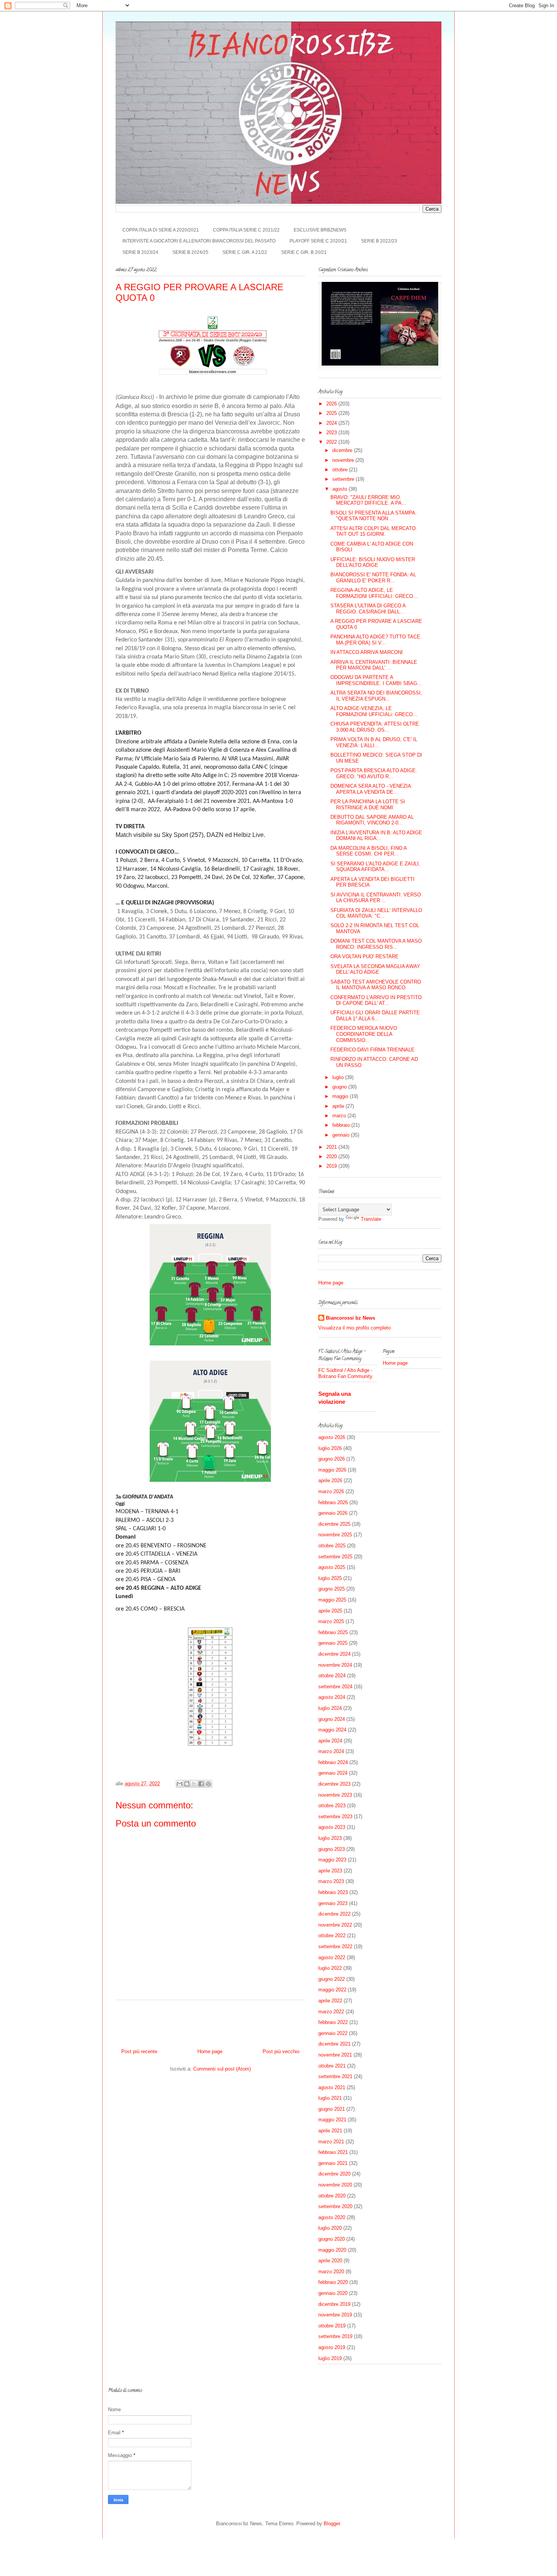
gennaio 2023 (333, 1903)
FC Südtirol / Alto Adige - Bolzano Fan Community (345, 1373)
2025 (332, 413)
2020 (332, 1157)
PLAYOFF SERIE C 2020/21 (318, 241)
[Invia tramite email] (180, 1784)
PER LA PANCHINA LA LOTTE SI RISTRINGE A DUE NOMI (368, 805)
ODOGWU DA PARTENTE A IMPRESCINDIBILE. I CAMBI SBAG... (376, 680)
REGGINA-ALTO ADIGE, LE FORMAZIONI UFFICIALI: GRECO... (374, 593)
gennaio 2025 (333, 1643)
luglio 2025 (330, 1578)
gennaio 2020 (333, 2293)
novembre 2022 (335, 1925)
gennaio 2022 (333, 2033)
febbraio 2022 (333, 2022)
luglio (339, 1077)
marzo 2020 (331, 2272)
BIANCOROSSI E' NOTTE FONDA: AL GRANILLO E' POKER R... (373, 578)
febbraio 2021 (333, 2152)
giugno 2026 (332, 1459)
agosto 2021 (332, 2087)
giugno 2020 (332, 2239)
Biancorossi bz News (350, 1318)
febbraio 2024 (333, 1762)
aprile (339, 1106)
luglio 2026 (330, 1448)
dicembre (343, 450)
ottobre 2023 (332, 1806)
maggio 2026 (332, 1470)
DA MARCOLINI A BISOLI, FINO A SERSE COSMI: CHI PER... (368, 851)
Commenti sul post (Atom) (222, 2069)
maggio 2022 (332, 1990)
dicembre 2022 (334, 1914)
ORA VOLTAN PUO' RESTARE (365, 956)
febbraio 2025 (333, 1632)
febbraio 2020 (333, 2282)
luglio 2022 (330, 1968)
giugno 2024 (332, 1719)
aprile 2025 (330, 1611)
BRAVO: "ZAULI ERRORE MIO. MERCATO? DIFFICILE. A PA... (368, 500)
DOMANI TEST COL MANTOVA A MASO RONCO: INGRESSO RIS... (376, 944)
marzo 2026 (331, 1491)
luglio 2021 (330, 2098)
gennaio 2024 (333, 1773)
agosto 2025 (332, 1567)
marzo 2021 (331, 2142)
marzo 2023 (331, 1881)
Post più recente (139, 2051)
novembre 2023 (335, 1795)
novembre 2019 (335, 2315)
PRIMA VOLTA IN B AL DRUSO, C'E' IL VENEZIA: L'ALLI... (374, 742)
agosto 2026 (332, 1437)
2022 (332, 442)
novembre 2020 (335, 2185)
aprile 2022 (330, 2001)
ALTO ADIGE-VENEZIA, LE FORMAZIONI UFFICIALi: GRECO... (374, 711)
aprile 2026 (330, 1480)
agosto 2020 (332, 2217)
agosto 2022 (332, 1957)
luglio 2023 (330, 1838)
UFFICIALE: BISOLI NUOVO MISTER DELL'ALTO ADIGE (373, 562)
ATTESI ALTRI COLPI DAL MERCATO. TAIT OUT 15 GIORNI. (374, 531)
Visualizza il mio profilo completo (354, 1328)
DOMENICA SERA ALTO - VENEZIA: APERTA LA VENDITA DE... (372, 789)
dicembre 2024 (334, 1654)
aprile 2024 (330, 1741)
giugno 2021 (332, 2109)
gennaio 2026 (333, 1513)
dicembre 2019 (334, 2304)
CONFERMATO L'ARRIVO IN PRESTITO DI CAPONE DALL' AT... (376, 1000)
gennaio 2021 (333, 2163)
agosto (340, 489)
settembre (344, 479)
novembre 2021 (335, 2055)
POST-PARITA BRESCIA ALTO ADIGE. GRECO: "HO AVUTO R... (374, 773)
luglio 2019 (330, 2358)
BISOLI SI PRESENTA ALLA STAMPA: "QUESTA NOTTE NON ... (374, 516)
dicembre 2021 (334, 2044)
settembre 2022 (335, 1946)
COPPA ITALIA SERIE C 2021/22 (246, 230)
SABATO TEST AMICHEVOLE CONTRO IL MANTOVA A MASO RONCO (376, 985)
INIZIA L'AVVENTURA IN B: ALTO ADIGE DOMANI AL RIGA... (376, 836)
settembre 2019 (335, 2336)
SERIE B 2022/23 (379, 241)
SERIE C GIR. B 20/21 (304, 252)
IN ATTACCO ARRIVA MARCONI (367, 652)
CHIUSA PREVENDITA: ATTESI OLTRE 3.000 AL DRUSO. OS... (375, 727)
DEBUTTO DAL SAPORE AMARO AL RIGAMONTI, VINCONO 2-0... (372, 820)
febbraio (342, 1125)
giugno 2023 (332, 1849)
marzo (340, 1116)
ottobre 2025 (332, 1546)
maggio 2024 (332, 1730)
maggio (341, 1096)
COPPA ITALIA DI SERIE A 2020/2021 (161, 230)
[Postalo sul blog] (187, 1784)
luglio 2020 (330, 2228)
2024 (332, 423)
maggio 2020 (332, 2250)
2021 (332, 1147)
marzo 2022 (331, 2012)
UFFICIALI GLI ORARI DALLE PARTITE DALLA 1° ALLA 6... (375, 1016)
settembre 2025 (335, 1557)
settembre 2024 (335, 1687)
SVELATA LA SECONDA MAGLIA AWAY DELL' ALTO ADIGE (375, 969)
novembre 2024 (335, 1665)
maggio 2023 (332, 1860)
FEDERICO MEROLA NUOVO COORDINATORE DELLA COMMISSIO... (364, 1034)
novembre (344, 460)
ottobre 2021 (332, 2066)
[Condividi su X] (194, 1784)
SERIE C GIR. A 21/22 (245, 252)
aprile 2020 (330, 2261)
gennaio (342, 1135)
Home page (210, 2051)
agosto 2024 (332, 1697)
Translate (371, 1219)
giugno (340, 1087)
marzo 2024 (331, 1751)
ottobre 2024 (332, 1676)
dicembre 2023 (334, 1784)
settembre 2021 (335, 2076)
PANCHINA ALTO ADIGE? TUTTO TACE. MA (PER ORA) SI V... (376, 640)
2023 (332, 432)
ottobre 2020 (332, 2196)
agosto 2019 (332, 2347)
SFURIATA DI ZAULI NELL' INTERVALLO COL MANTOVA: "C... (376, 913)
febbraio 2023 (333, 1892)
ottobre (341, 470)
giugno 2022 (332, 1979)
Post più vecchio (281, 2051)
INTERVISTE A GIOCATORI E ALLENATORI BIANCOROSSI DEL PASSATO (199, 241)
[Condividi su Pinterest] (208, 1784)
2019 (332, 1166)
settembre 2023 (335, 1817)
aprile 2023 (330, 1871)
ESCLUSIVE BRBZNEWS (320, 230)
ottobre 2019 (332, 2326)
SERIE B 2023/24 (140, 252)
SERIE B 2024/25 (190, 252)
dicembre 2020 (334, 2174)
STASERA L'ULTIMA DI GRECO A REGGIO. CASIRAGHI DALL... (368, 609)
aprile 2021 (330, 2131)
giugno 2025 (332, 1589)
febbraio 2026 (333, 1502)
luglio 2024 (330, 1708)
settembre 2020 (335, 2206)
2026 (332, 404)
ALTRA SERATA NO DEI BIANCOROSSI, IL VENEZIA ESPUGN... (376, 696)
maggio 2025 (332, 1600)
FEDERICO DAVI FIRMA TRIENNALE (372, 1050)
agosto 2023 (332, 1827)
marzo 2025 (331, 1621)
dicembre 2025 (334, 1524)
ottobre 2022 (332, 1936)
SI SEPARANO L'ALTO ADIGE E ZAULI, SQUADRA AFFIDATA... (375, 867)
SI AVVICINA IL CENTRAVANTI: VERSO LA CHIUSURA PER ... (376, 898)
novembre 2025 (335, 1535)
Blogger (332, 2524)
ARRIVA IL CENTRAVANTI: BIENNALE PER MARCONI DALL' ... (374, 665)
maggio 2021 (332, 2120)
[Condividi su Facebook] (201, 1784)
